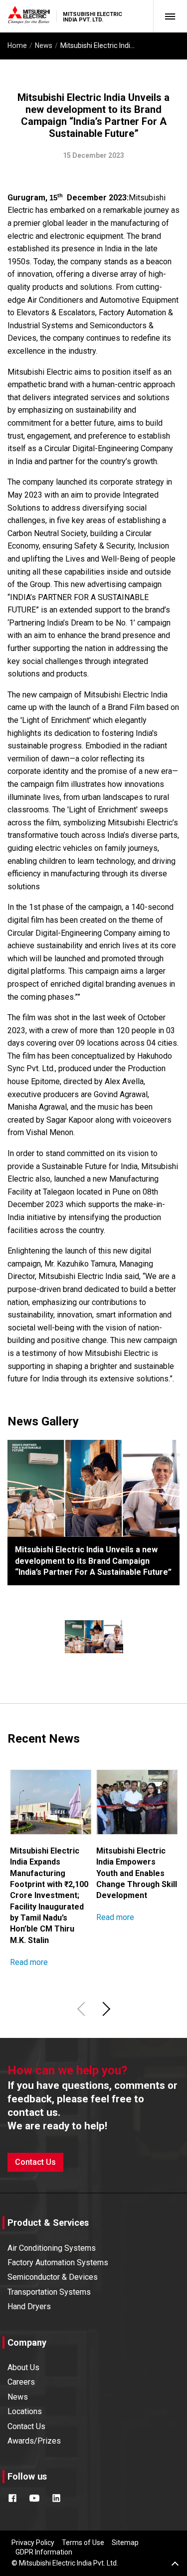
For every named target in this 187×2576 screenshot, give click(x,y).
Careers (21, 2382)
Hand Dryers (29, 2306)
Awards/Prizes (34, 2441)
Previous (83, 2009)
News (44, 45)
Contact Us (35, 2162)
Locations (25, 2411)
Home (17, 45)
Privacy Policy (33, 2543)
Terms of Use (83, 2543)
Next (105, 2009)
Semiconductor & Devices (53, 2277)
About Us (23, 2367)
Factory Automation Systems (58, 2262)
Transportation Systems (49, 2292)
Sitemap (125, 2543)
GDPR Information (44, 2552)
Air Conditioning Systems (52, 2248)
